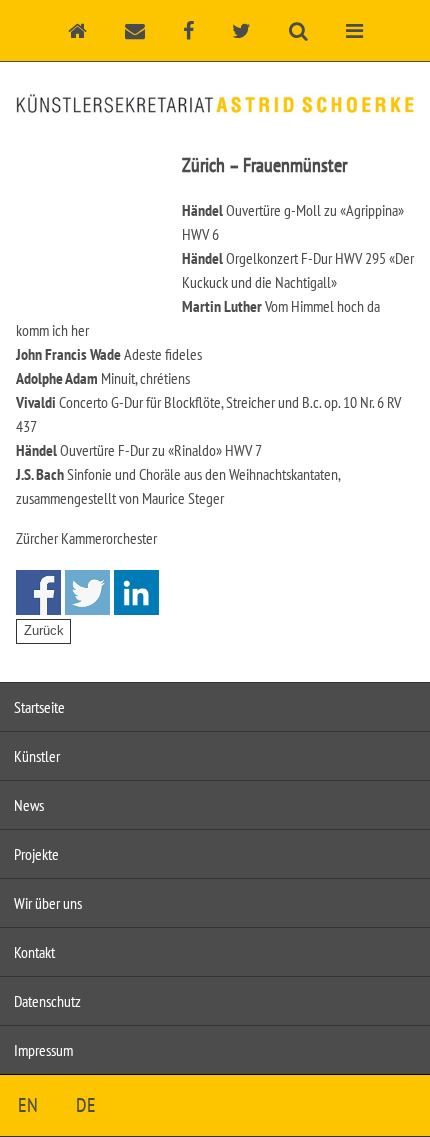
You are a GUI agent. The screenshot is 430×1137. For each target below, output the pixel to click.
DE (86, 1105)
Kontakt (34, 952)
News (29, 805)
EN (28, 1105)
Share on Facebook (38, 592)
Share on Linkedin (136, 592)
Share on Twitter (87, 592)
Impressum (43, 1050)
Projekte (36, 854)
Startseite (39, 707)
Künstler (37, 756)
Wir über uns (48, 903)
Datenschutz (47, 1001)
